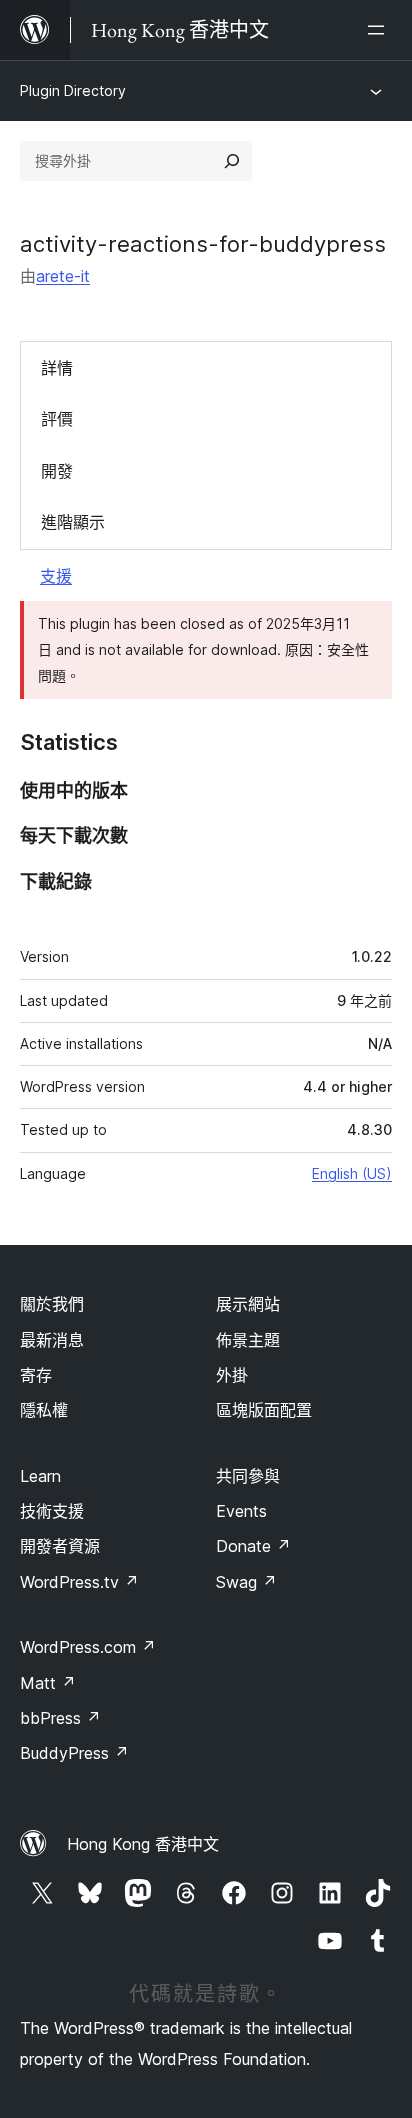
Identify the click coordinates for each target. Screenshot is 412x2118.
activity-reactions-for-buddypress (203, 244)
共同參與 (248, 1476)
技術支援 (52, 1511)
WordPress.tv (79, 1582)
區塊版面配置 (264, 1410)
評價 (57, 419)
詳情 (57, 368)
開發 (57, 471)
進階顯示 (73, 522)
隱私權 (44, 1410)
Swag (246, 1582)
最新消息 (52, 1340)
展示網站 (248, 1304)
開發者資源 (60, 1546)
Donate (253, 1546)
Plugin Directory (73, 90)
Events (241, 1511)
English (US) (352, 1173)
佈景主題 (248, 1340)
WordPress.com (88, 1647)
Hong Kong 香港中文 (143, 1844)
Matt (48, 1683)
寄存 (36, 1375)
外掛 (232, 1375)
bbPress (60, 1718)
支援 (56, 576)
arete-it (63, 276)
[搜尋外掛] (232, 161)
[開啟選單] (380, 30)
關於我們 (52, 1304)
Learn (40, 1476)
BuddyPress (74, 1753)
